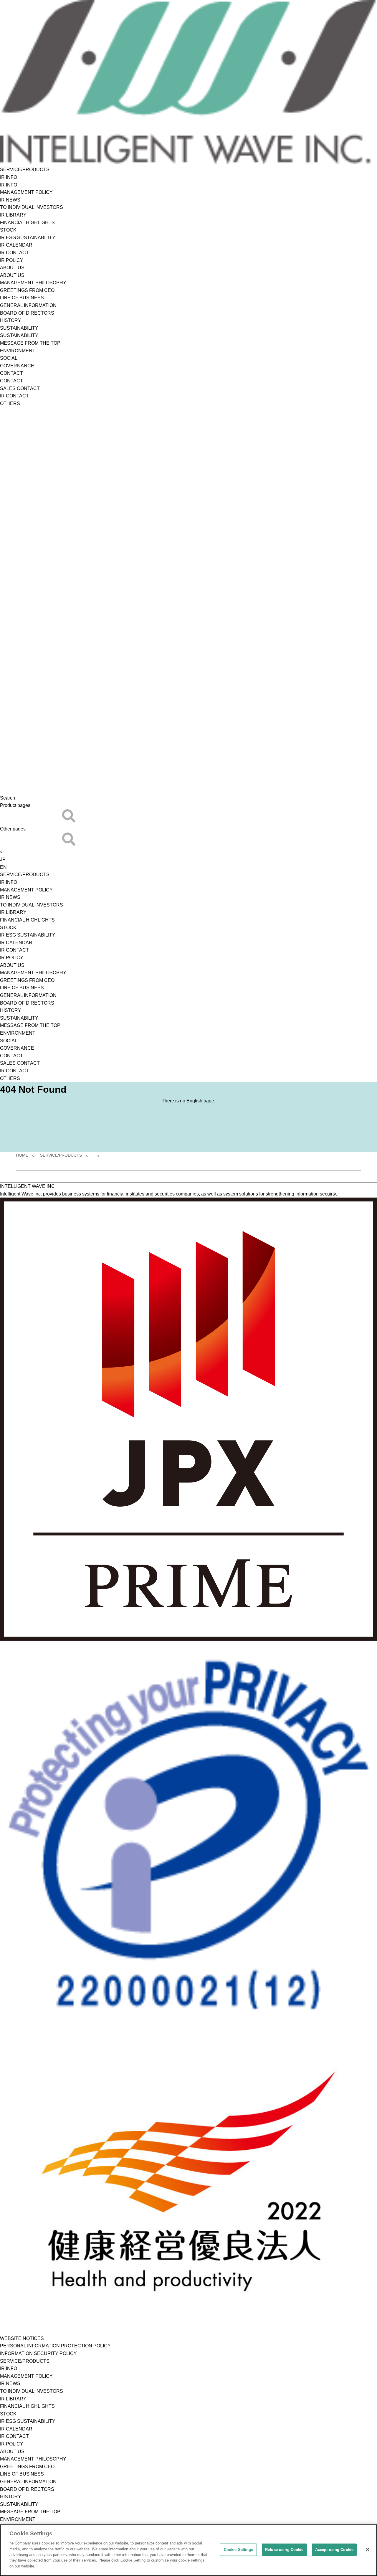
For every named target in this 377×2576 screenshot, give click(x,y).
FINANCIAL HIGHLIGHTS (27, 223)
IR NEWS (10, 200)
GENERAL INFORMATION (28, 305)
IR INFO (9, 177)
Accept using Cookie (334, 2550)
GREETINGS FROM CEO (27, 290)
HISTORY (11, 320)
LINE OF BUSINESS (22, 298)
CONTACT (11, 373)
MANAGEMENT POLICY (26, 192)
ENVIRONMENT (18, 351)
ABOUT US (12, 268)
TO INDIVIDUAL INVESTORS (32, 207)
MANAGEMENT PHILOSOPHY (33, 283)
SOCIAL (9, 358)
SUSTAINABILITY (19, 328)
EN (3, 867)
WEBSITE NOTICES (22, 2338)
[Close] (368, 2549)
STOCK (8, 230)
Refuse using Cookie (284, 2550)
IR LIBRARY (13, 215)
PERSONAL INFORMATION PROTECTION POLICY (55, 2346)
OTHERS (10, 403)
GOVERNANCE (17, 366)
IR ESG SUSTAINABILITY (28, 238)
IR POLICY (12, 260)
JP (3, 860)
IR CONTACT (14, 253)
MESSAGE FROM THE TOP (30, 343)
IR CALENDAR (16, 245)
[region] (188, 2550)
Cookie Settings (239, 2550)
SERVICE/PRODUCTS (25, 170)
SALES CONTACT (20, 388)
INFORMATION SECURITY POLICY (38, 2353)
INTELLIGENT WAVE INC (27, 1186)
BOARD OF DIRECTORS (27, 313)
